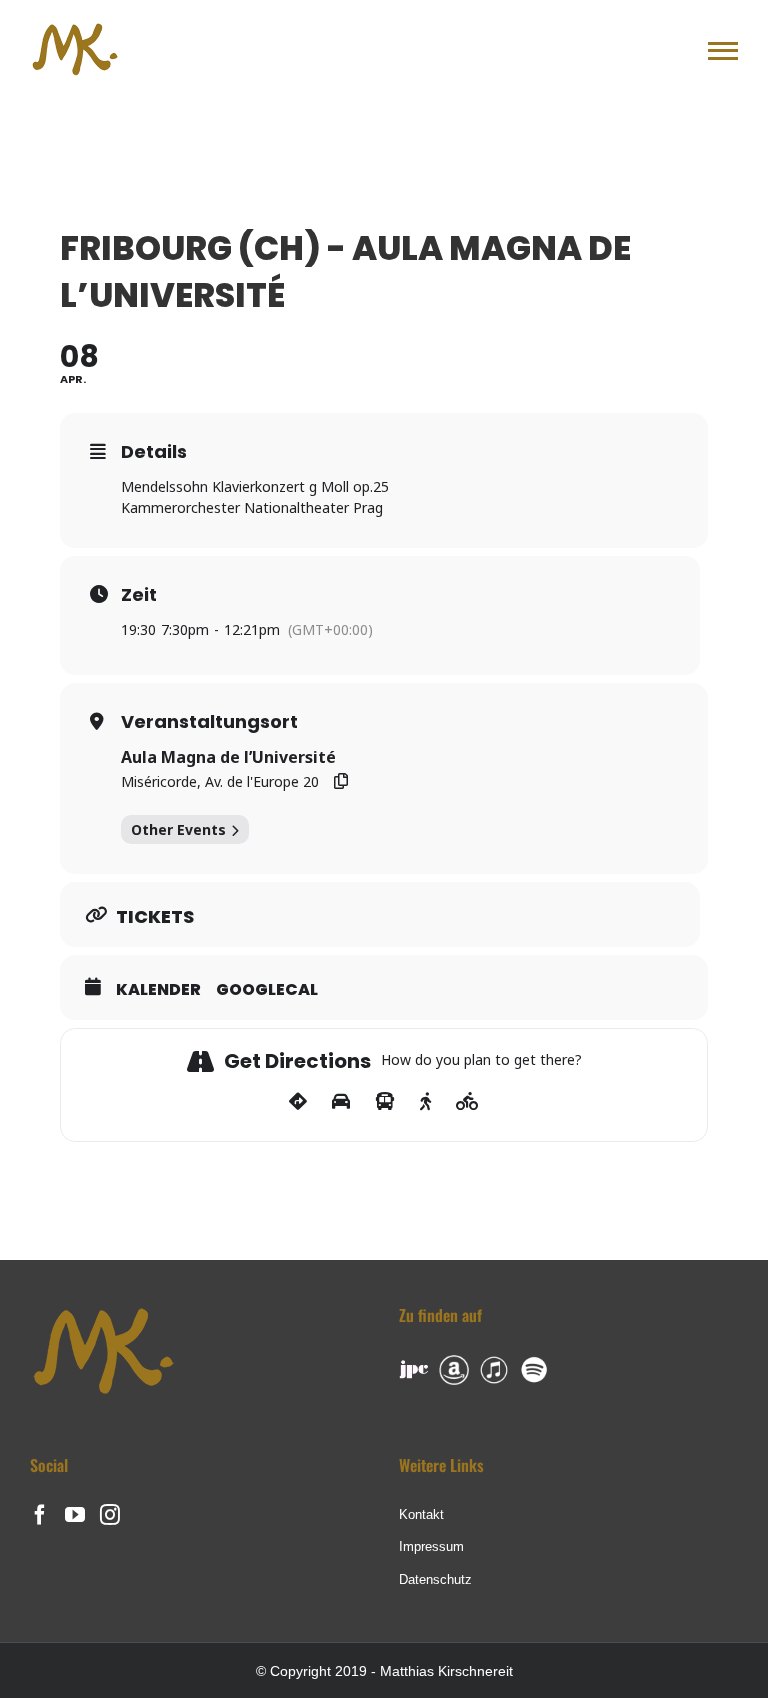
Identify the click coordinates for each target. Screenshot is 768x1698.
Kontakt (421, 1514)
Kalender (158, 990)
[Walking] (425, 1102)
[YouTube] (75, 1515)
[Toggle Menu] (723, 51)
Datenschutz (435, 1579)
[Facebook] (40, 1515)
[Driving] (341, 1102)
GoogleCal (267, 990)
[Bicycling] (467, 1102)
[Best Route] (298, 1102)
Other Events (178, 829)
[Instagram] (110, 1515)
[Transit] (385, 1102)
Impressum (431, 1546)
